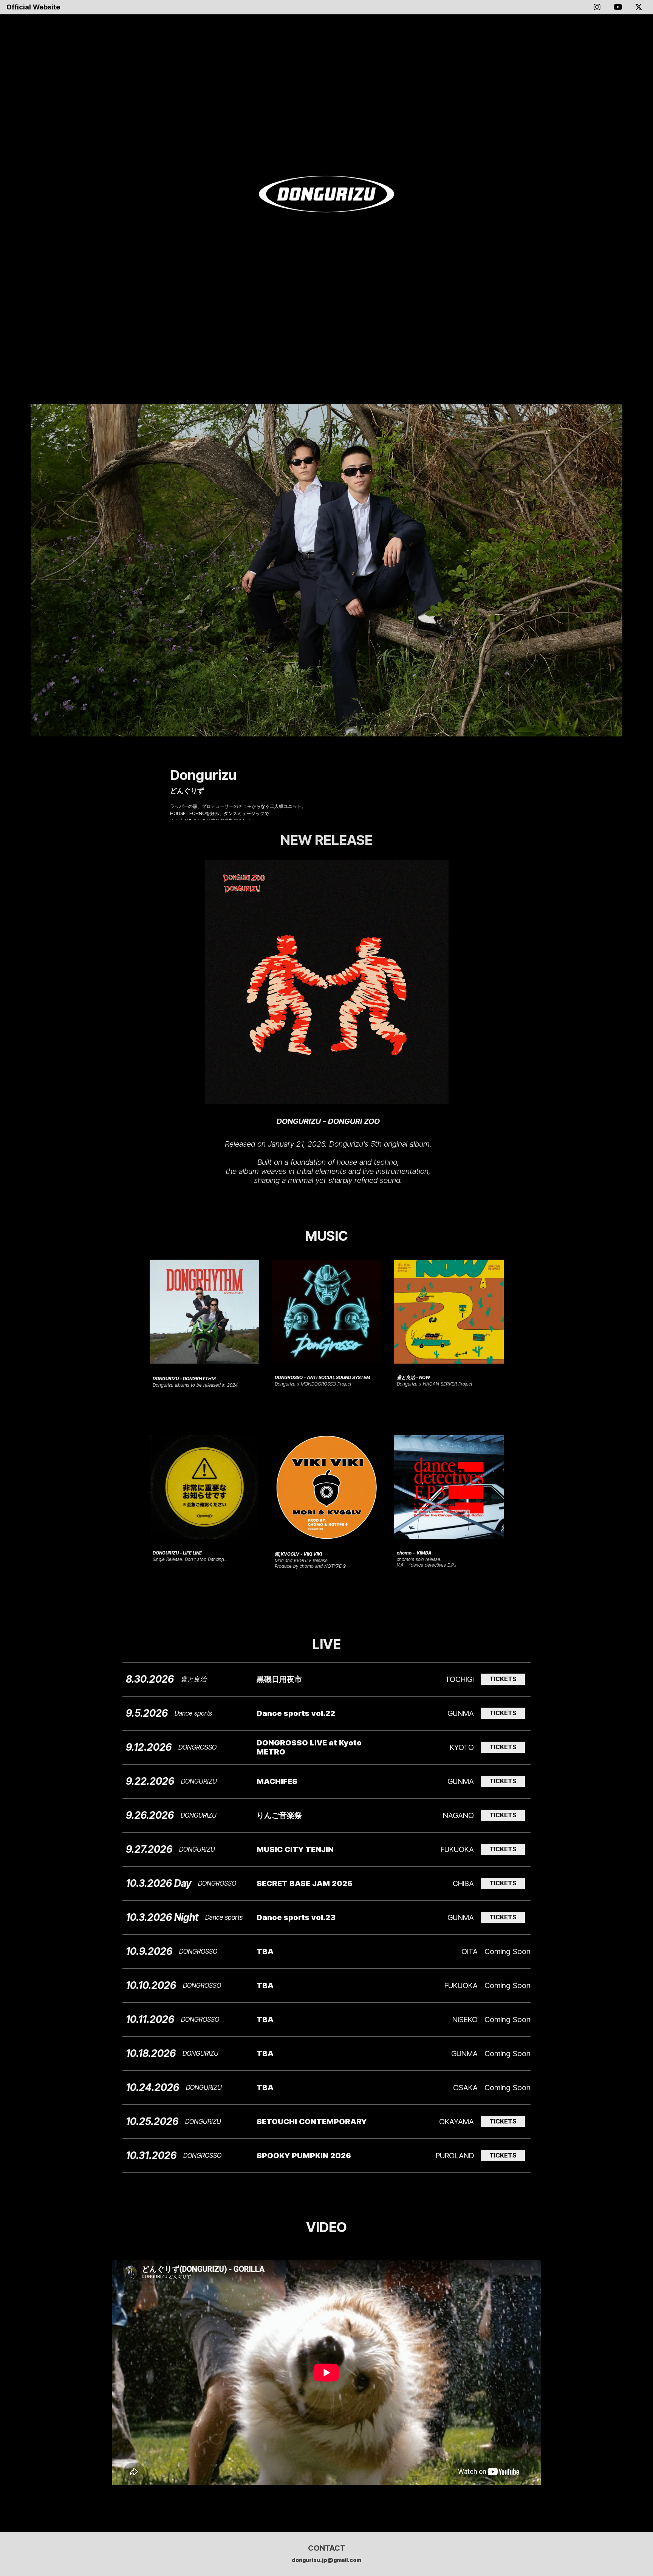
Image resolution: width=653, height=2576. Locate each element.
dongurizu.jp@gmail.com (326, 2560)
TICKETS (503, 1679)
